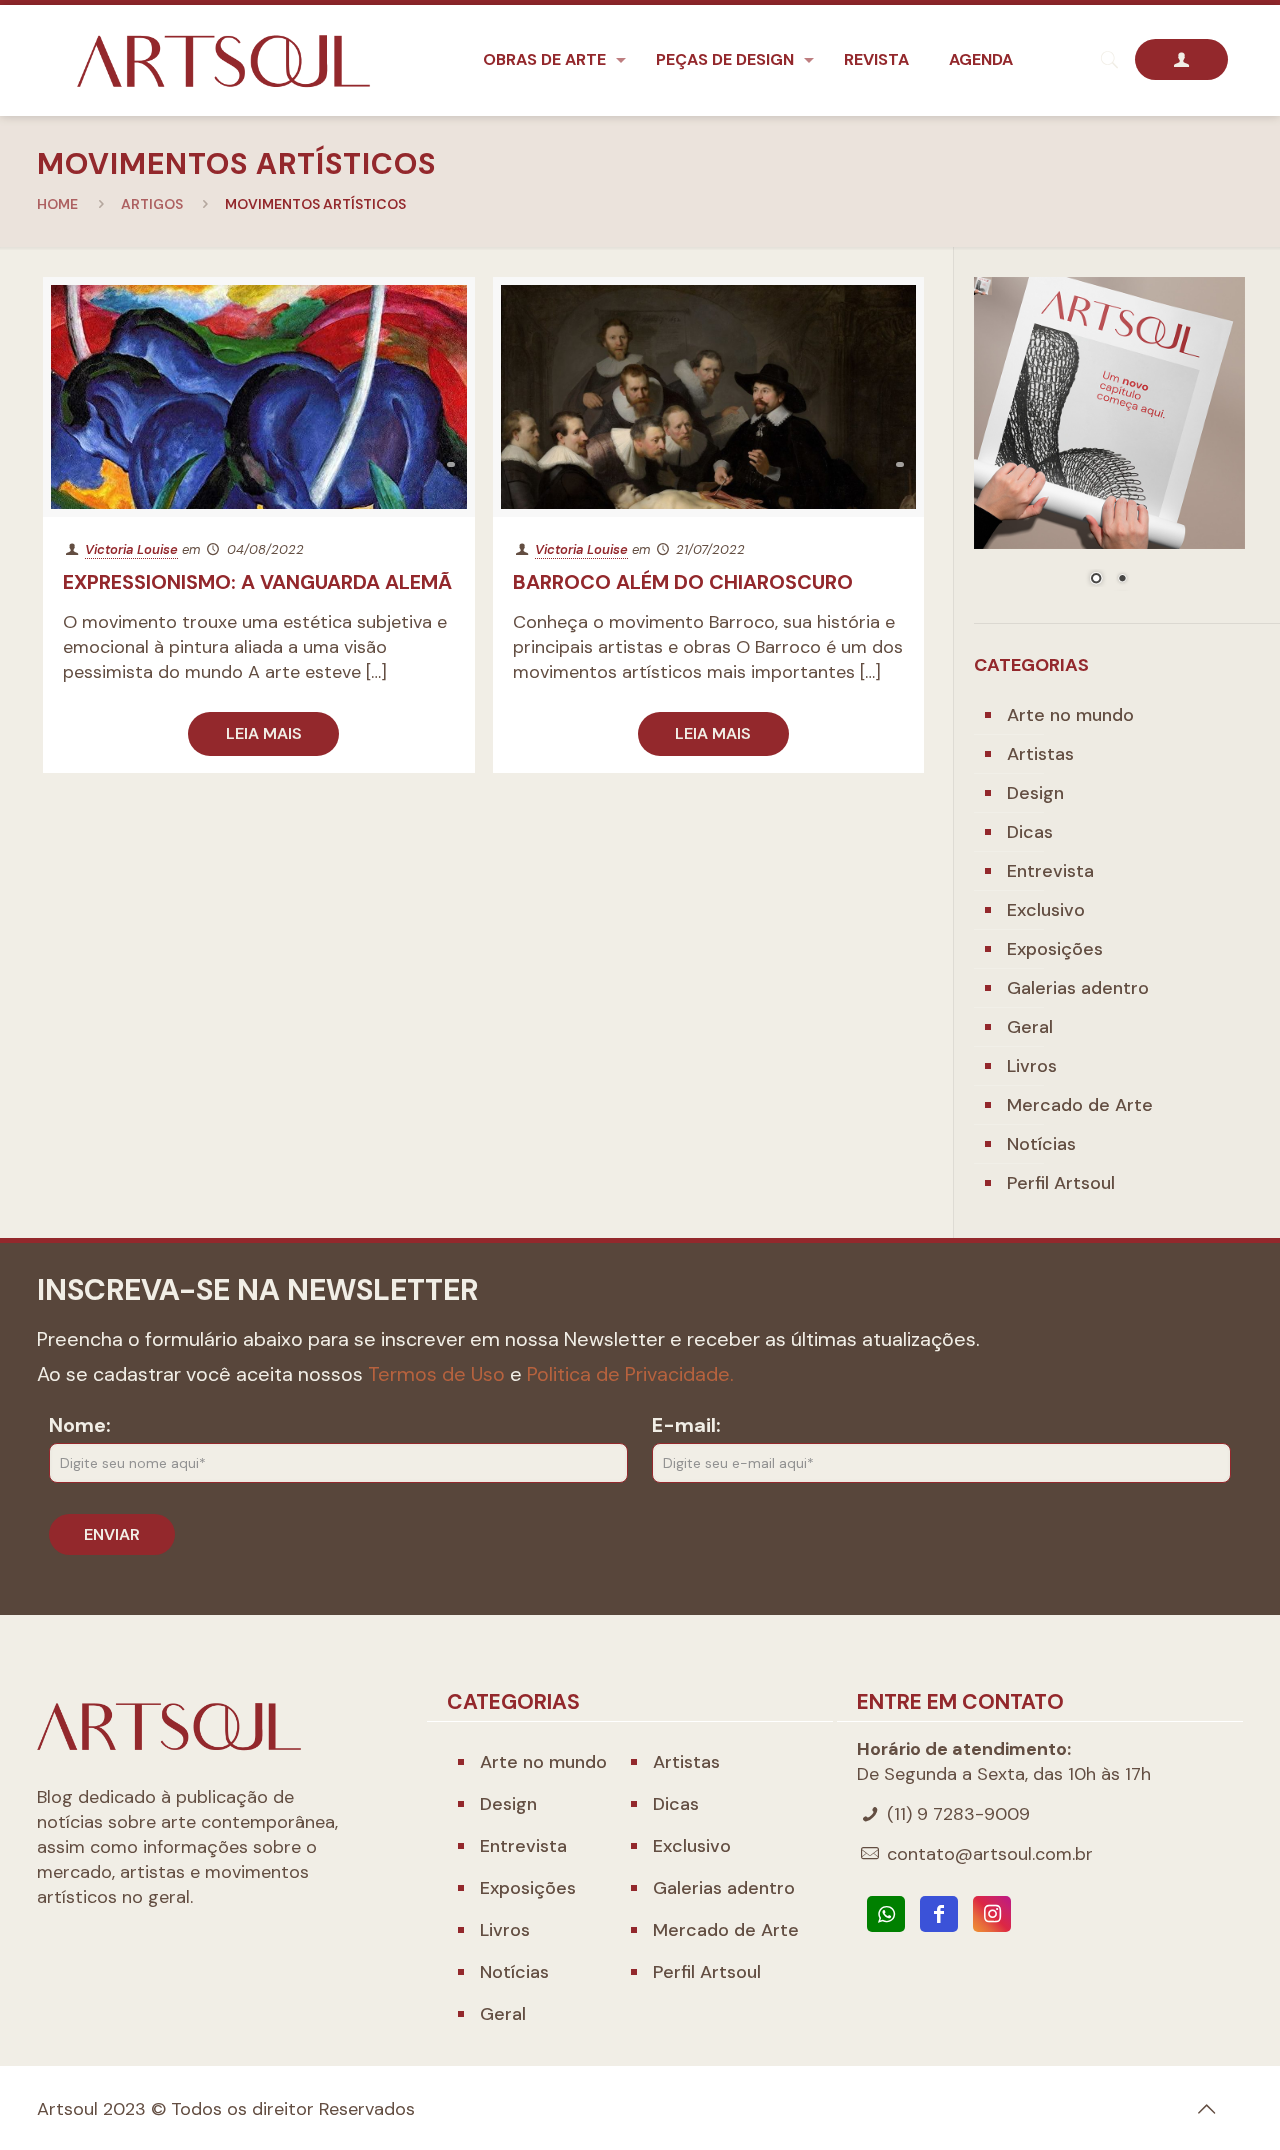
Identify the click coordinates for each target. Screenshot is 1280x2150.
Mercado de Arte (1080, 1105)
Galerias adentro (1078, 988)
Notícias (1041, 1144)
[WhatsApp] (886, 1914)
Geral (1030, 1027)
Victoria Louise (131, 549)
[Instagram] (992, 1914)
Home (57, 204)
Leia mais (264, 733)
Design (1035, 793)
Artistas (1040, 754)
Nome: (80, 1425)
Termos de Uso (436, 1374)
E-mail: (686, 1425)
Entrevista (1050, 871)
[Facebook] (939, 1914)
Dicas (1030, 832)
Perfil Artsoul (1061, 1183)
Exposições (1055, 949)
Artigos (152, 204)
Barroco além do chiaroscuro (683, 582)
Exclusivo (1046, 910)
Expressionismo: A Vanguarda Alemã (257, 582)
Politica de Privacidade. (630, 1374)
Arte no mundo (1070, 715)
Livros (1032, 1066)
